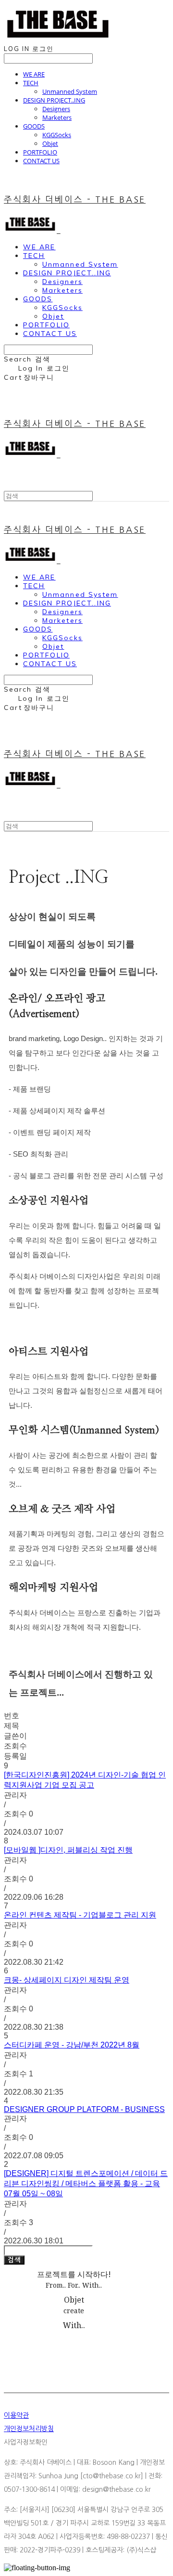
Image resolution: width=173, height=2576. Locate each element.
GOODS (34, 126)
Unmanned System (70, 91)
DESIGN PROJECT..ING (54, 100)
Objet (50, 143)
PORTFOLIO (40, 152)
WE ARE (34, 74)
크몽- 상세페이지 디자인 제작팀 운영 (67, 1980)
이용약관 (16, 2415)
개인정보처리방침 (29, 2429)
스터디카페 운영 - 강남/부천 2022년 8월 (72, 2045)
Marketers (57, 117)
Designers (56, 109)
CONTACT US (41, 161)
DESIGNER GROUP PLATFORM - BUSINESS (84, 2109)
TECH (31, 83)
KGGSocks (57, 135)
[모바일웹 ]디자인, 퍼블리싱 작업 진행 (68, 1850)
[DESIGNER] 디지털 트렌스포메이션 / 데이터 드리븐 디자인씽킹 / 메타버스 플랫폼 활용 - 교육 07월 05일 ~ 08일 (86, 2183)
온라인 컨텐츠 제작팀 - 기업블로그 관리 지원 (80, 1915)
